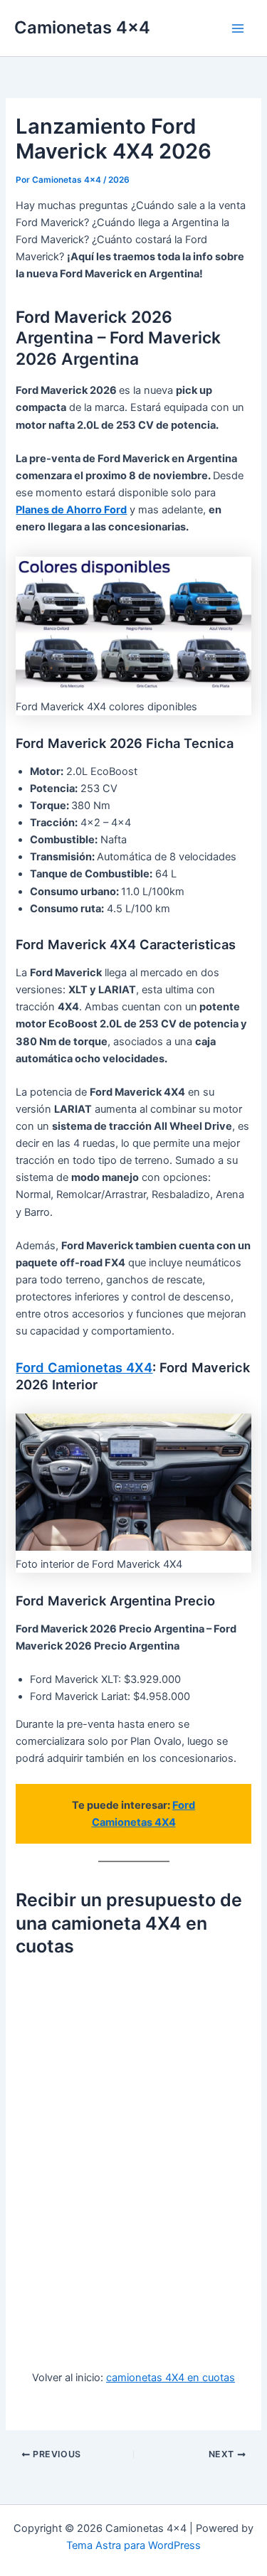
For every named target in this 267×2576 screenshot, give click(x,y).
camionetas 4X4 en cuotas (171, 2378)
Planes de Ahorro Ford (71, 510)
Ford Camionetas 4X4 (84, 1367)
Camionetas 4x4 (82, 27)
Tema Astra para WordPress (133, 2545)
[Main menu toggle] (238, 28)
